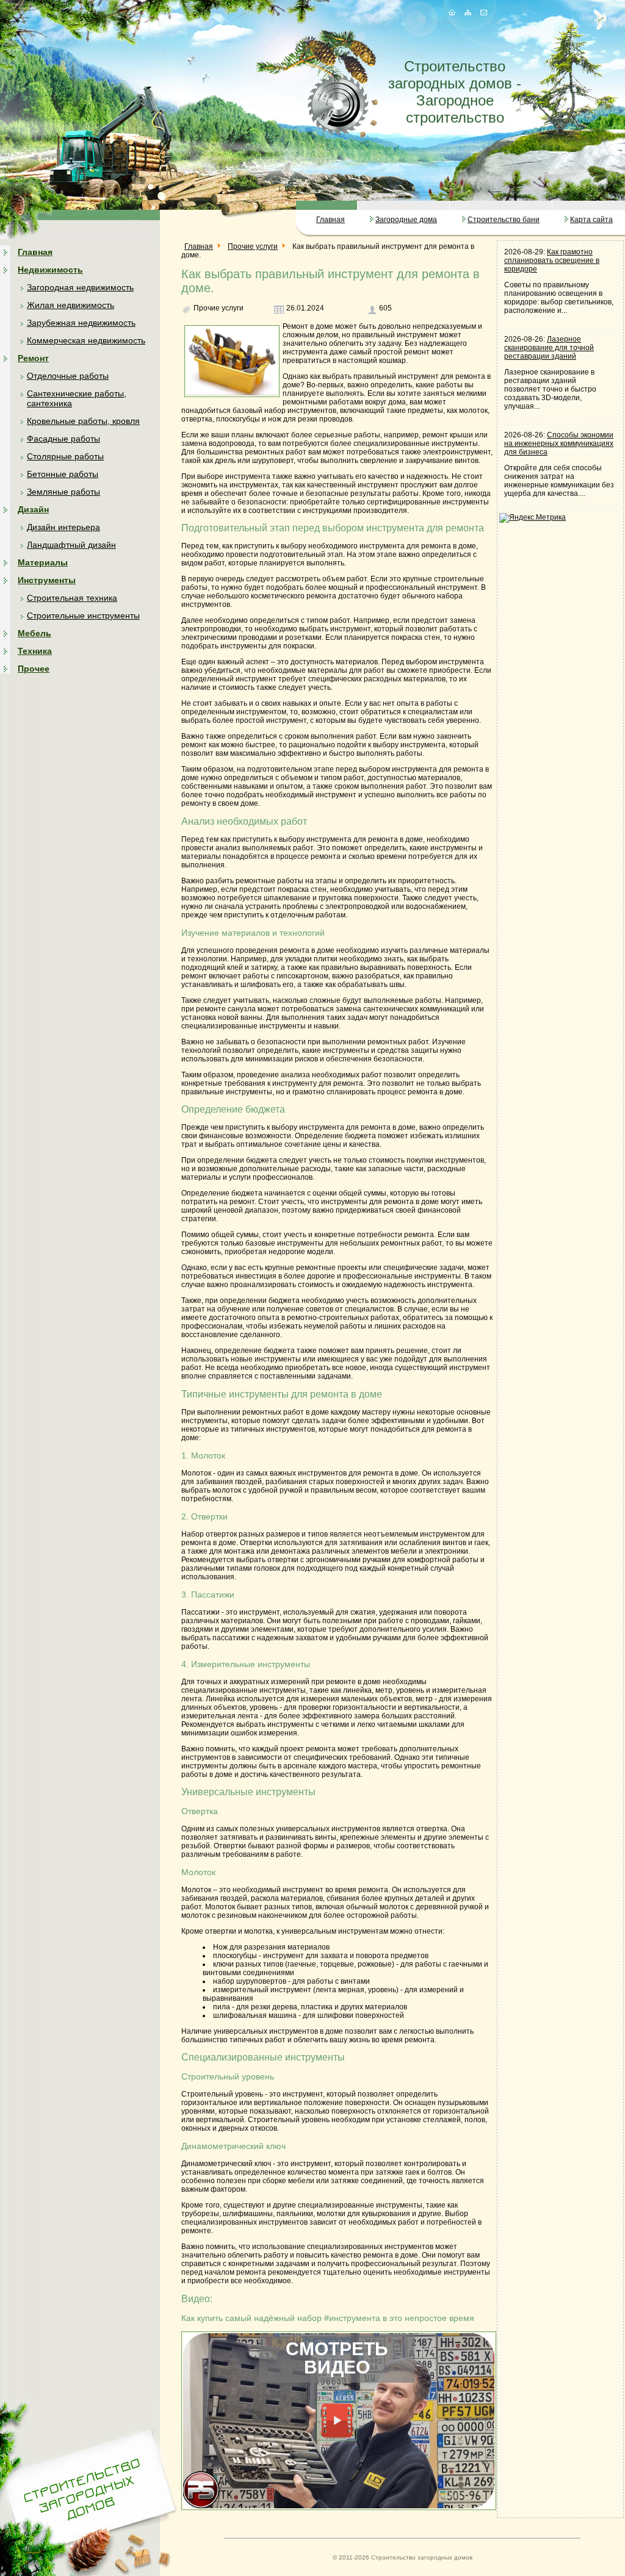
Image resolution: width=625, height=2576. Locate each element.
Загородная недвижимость (80, 287)
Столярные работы (65, 456)
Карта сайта (591, 220)
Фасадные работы (63, 439)
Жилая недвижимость (70, 305)
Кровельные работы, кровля (83, 421)
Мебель (34, 633)
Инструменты (47, 580)
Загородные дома (406, 220)
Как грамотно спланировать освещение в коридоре (552, 260)
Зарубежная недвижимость (81, 323)
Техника (35, 651)
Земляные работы (63, 492)
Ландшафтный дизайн (71, 545)
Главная (331, 220)
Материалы (43, 562)
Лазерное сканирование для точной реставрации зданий (549, 348)
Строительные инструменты (83, 615)
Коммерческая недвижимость (86, 340)
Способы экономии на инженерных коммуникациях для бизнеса (559, 443)
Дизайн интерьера (63, 527)
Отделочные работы (68, 376)
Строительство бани (504, 220)
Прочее (34, 669)
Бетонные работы (63, 474)
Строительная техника (72, 598)
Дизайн (33, 509)
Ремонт (33, 358)
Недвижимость (50, 270)
